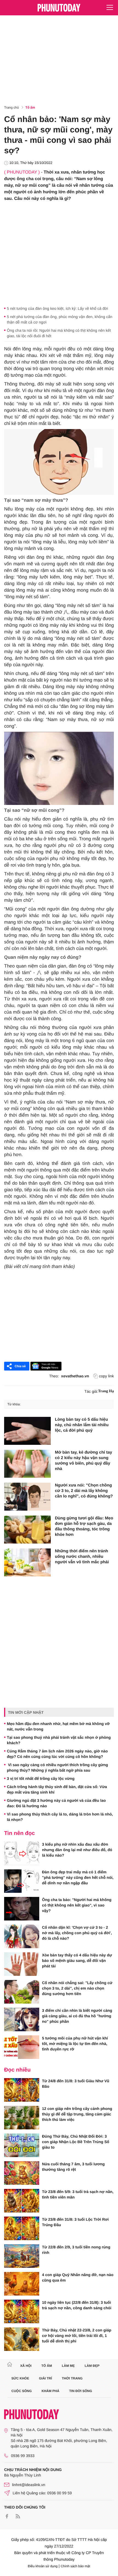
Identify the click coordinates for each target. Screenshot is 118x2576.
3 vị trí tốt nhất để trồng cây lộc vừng (41, 1778)
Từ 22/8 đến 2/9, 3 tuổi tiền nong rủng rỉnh (76, 2250)
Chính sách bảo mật (75, 2566)
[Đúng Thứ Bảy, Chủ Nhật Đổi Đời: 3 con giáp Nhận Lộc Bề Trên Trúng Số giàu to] (22, 2145)
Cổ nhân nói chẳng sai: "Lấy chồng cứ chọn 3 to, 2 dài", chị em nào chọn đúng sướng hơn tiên (77, 1988)
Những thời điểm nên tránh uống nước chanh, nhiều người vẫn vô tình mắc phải (82, 1557)
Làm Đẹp (92, 2366)
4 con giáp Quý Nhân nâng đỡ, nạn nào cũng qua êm (78, 2277)
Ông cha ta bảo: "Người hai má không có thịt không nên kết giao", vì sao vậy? (77, 1905)
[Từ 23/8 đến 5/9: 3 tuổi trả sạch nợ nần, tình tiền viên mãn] (22, 2201)
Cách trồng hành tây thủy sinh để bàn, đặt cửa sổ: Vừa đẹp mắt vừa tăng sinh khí (57, 1789)
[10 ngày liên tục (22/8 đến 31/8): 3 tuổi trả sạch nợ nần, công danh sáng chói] (22, 2311)
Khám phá (50, 2391)
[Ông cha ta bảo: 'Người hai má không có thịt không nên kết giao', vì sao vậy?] (22, 1909)
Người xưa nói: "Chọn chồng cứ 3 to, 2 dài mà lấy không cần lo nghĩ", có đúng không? (84, 1491)
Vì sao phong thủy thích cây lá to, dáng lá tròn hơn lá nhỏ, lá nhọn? (60, 1817)
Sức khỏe (20, 2378)
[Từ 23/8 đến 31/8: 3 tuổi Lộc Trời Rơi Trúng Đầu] (22, 2228)
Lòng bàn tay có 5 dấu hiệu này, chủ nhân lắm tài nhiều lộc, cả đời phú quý (82, 1425)
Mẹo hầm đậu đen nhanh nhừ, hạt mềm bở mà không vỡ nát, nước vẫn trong (58, 1726)
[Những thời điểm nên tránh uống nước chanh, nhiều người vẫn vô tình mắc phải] (27, 1562)
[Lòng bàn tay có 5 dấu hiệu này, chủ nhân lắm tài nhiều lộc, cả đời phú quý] (27, 1431)
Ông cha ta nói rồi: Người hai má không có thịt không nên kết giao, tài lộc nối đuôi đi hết (59, 333)
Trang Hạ (106, 1391)
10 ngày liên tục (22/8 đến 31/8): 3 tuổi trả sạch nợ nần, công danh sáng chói (77, 2305)
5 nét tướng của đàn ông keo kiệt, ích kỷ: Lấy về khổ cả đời (57, 308)
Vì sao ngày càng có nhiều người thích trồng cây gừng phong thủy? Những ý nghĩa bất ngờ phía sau (57, 1768)
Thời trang (72, 2378)
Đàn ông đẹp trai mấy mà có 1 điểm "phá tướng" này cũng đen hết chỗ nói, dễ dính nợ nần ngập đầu (78, 1877)
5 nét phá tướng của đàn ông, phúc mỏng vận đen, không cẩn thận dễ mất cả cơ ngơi (60, 319)
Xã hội (26, 2366)
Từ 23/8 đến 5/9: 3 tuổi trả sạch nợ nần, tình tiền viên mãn (78, 2194)
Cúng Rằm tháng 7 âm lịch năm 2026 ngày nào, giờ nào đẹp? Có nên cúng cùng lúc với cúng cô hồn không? (57, 1754)
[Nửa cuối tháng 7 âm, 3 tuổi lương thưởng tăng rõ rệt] (22, 2173)
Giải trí (45, 2378)
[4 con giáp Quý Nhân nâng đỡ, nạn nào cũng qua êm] (22, 2284)
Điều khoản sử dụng (43, 2566)
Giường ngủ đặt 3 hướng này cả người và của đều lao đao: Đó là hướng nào (56, 1803)
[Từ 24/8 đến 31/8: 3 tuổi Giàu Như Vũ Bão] (22, 2090)
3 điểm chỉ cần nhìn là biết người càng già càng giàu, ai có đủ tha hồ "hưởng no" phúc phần (77, 2016)
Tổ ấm (30, 107)
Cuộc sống (22, 2391)
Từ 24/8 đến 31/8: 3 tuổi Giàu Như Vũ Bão (76, 2084)
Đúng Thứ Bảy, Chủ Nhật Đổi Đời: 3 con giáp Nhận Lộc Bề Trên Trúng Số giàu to (76, 2142)
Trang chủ (12, 107)
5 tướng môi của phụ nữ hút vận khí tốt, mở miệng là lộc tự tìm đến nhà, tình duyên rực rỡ (75, 2044)
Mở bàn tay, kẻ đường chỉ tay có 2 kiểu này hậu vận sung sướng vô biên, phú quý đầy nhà (84, 1461)
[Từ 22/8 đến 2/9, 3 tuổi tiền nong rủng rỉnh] (22, 2256)
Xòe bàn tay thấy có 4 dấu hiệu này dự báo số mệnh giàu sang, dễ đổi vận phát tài (77, 1961)
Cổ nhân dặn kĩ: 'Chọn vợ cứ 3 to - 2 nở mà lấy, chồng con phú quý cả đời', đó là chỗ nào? (77, 1933)
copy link (106, 1376)
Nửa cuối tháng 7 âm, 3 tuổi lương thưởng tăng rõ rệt (73, 2167)
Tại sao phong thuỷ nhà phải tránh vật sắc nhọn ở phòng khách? (59, 1740)
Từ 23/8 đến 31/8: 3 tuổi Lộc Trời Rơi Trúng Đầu (75, 2222)
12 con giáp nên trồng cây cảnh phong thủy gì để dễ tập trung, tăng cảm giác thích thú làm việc (77, 2114)
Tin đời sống (81, 2391)
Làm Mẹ (68, 2366)
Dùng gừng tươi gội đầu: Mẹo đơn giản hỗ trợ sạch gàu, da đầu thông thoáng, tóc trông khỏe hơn (84, 1526)
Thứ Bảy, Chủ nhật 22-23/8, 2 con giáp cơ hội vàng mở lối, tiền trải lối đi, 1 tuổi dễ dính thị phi (77, 2336)
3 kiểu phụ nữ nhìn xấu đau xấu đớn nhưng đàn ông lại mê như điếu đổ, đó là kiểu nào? (77, 1850)
